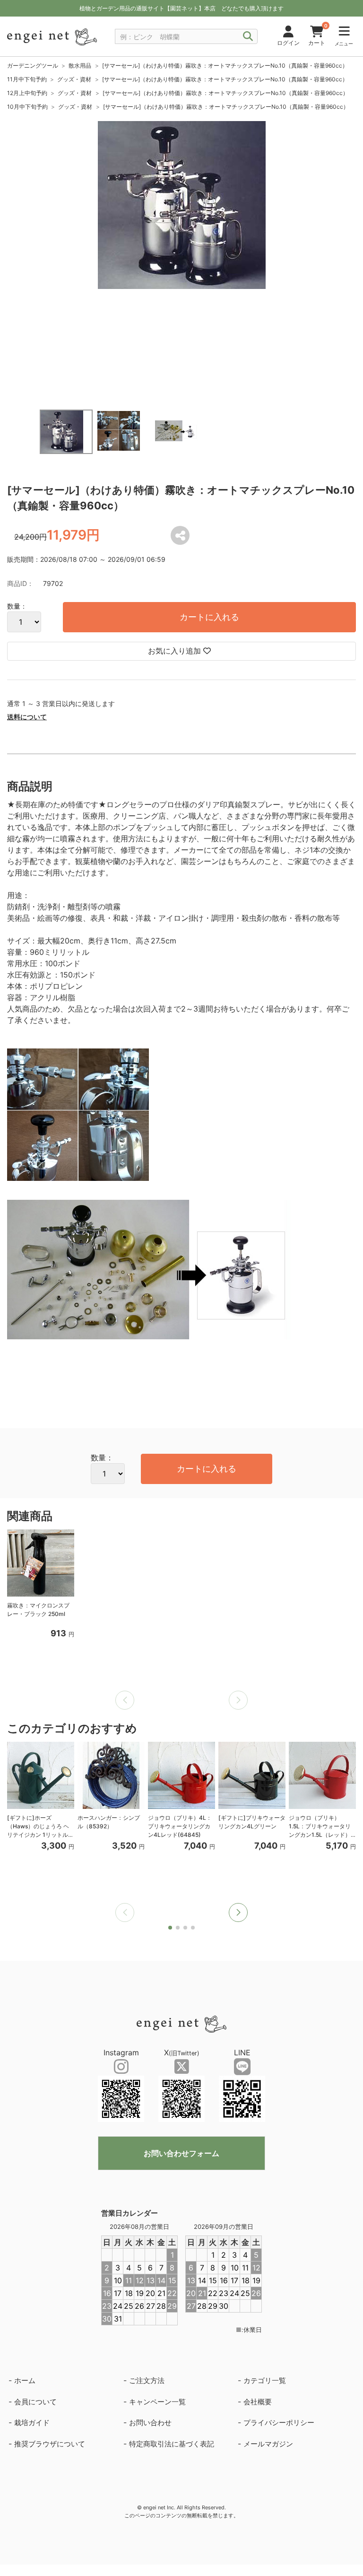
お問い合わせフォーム (181, 2153)
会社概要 (258, 2402)
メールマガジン (268, 2444)
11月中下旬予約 (27, 79)
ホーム (25, 2380)
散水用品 (80, 65)
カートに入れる (209, 617)
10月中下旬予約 (27, 107)
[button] (238, 1912)
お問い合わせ (150, 2423)
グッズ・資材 (74, 79)
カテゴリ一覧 (265, 2380)
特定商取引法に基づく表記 (172, 2444)
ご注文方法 (147, 2380)
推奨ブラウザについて (50, 2444)
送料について (27, 717)
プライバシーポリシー (279, 2423)
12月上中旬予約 (27, 93)
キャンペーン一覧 (157, 2402)
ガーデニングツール (33, 65)
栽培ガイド (32, 2423)
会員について (35, 2402)
